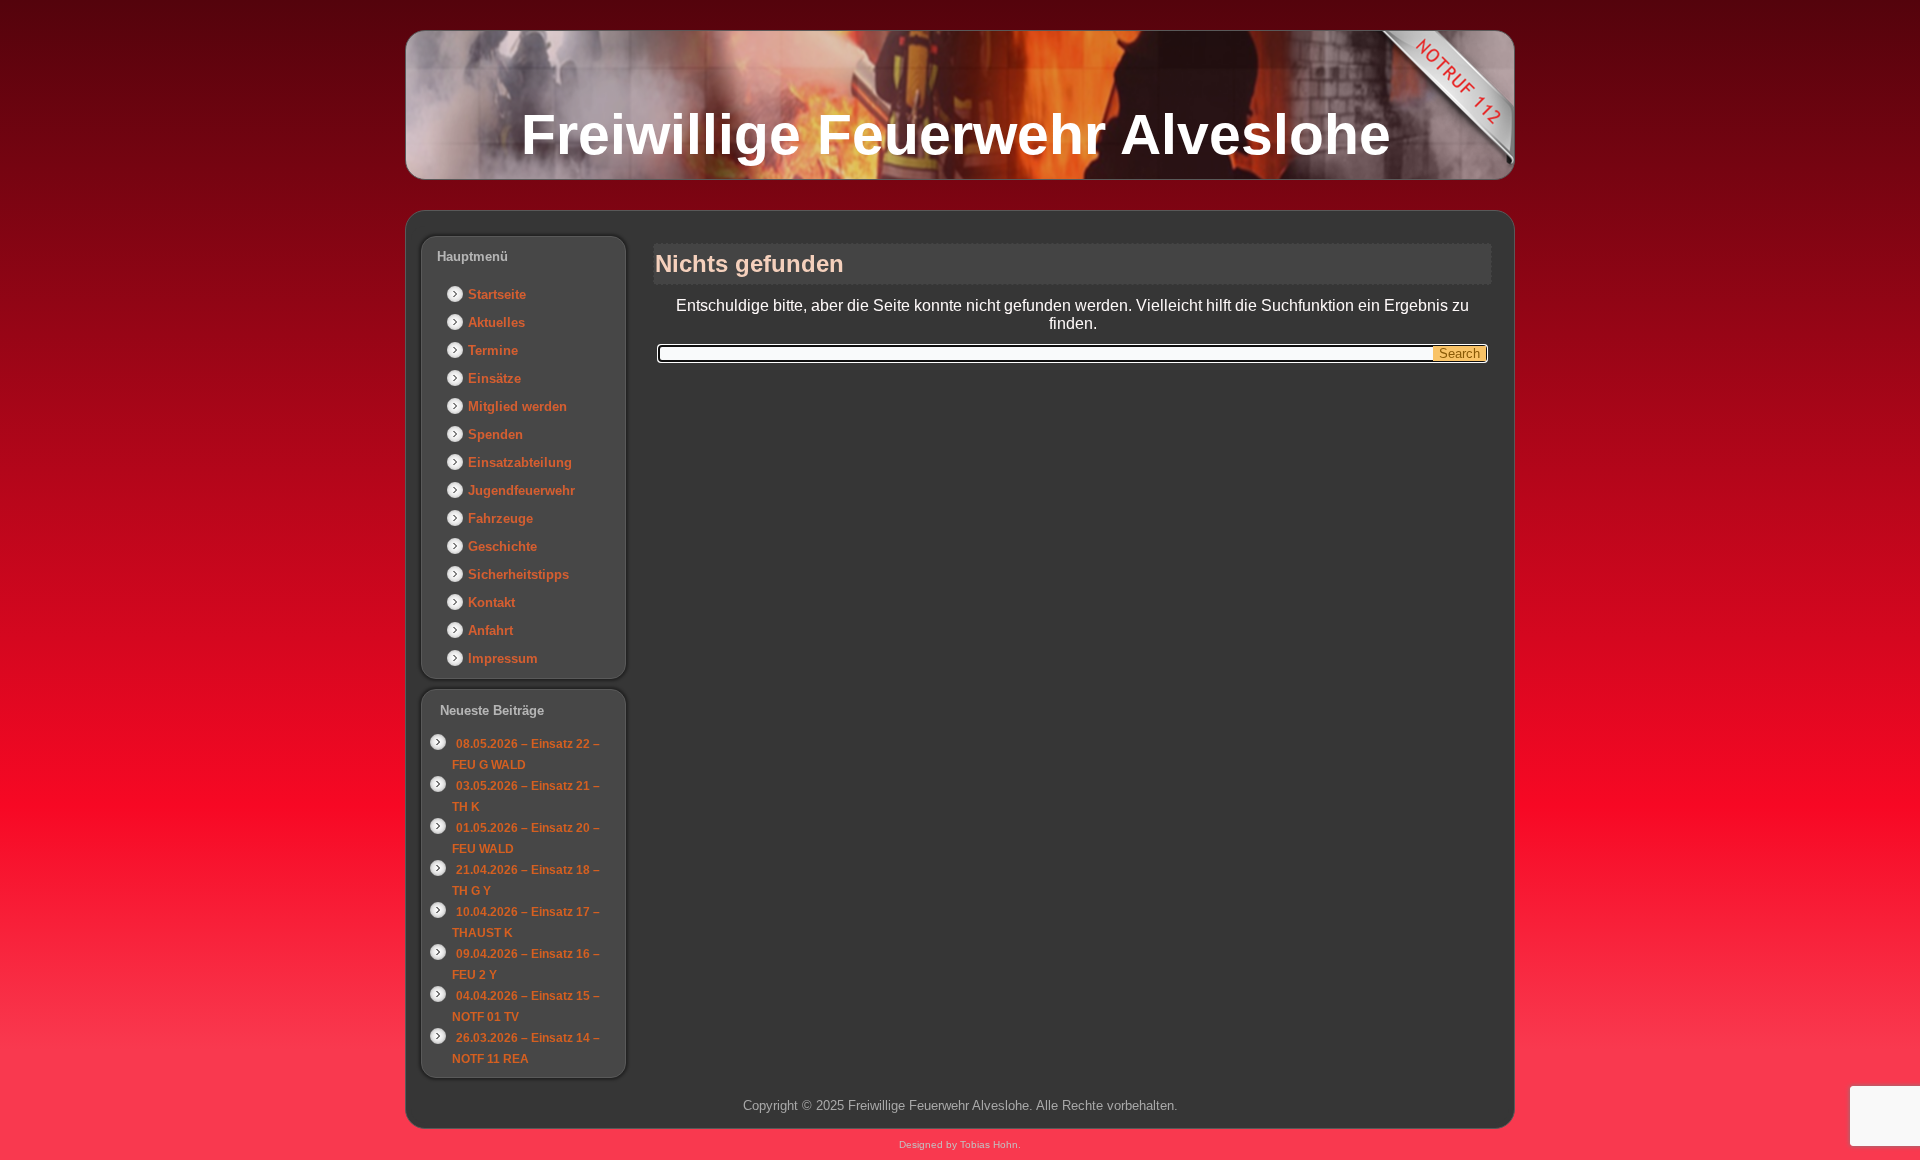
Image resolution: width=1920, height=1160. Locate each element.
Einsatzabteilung (520, 462)
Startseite (497, 294)
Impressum (503, 658)
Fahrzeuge (500, 518)
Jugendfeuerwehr (521, 490)
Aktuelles (496, 322)
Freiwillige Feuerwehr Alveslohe (956, 134)
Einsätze (494, 378)
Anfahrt (490, 630)
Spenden (495, 434)
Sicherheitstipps (518, 574)
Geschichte (502, 546)
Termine (493, 350)
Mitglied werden (517, 406)
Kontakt (491, 602)
